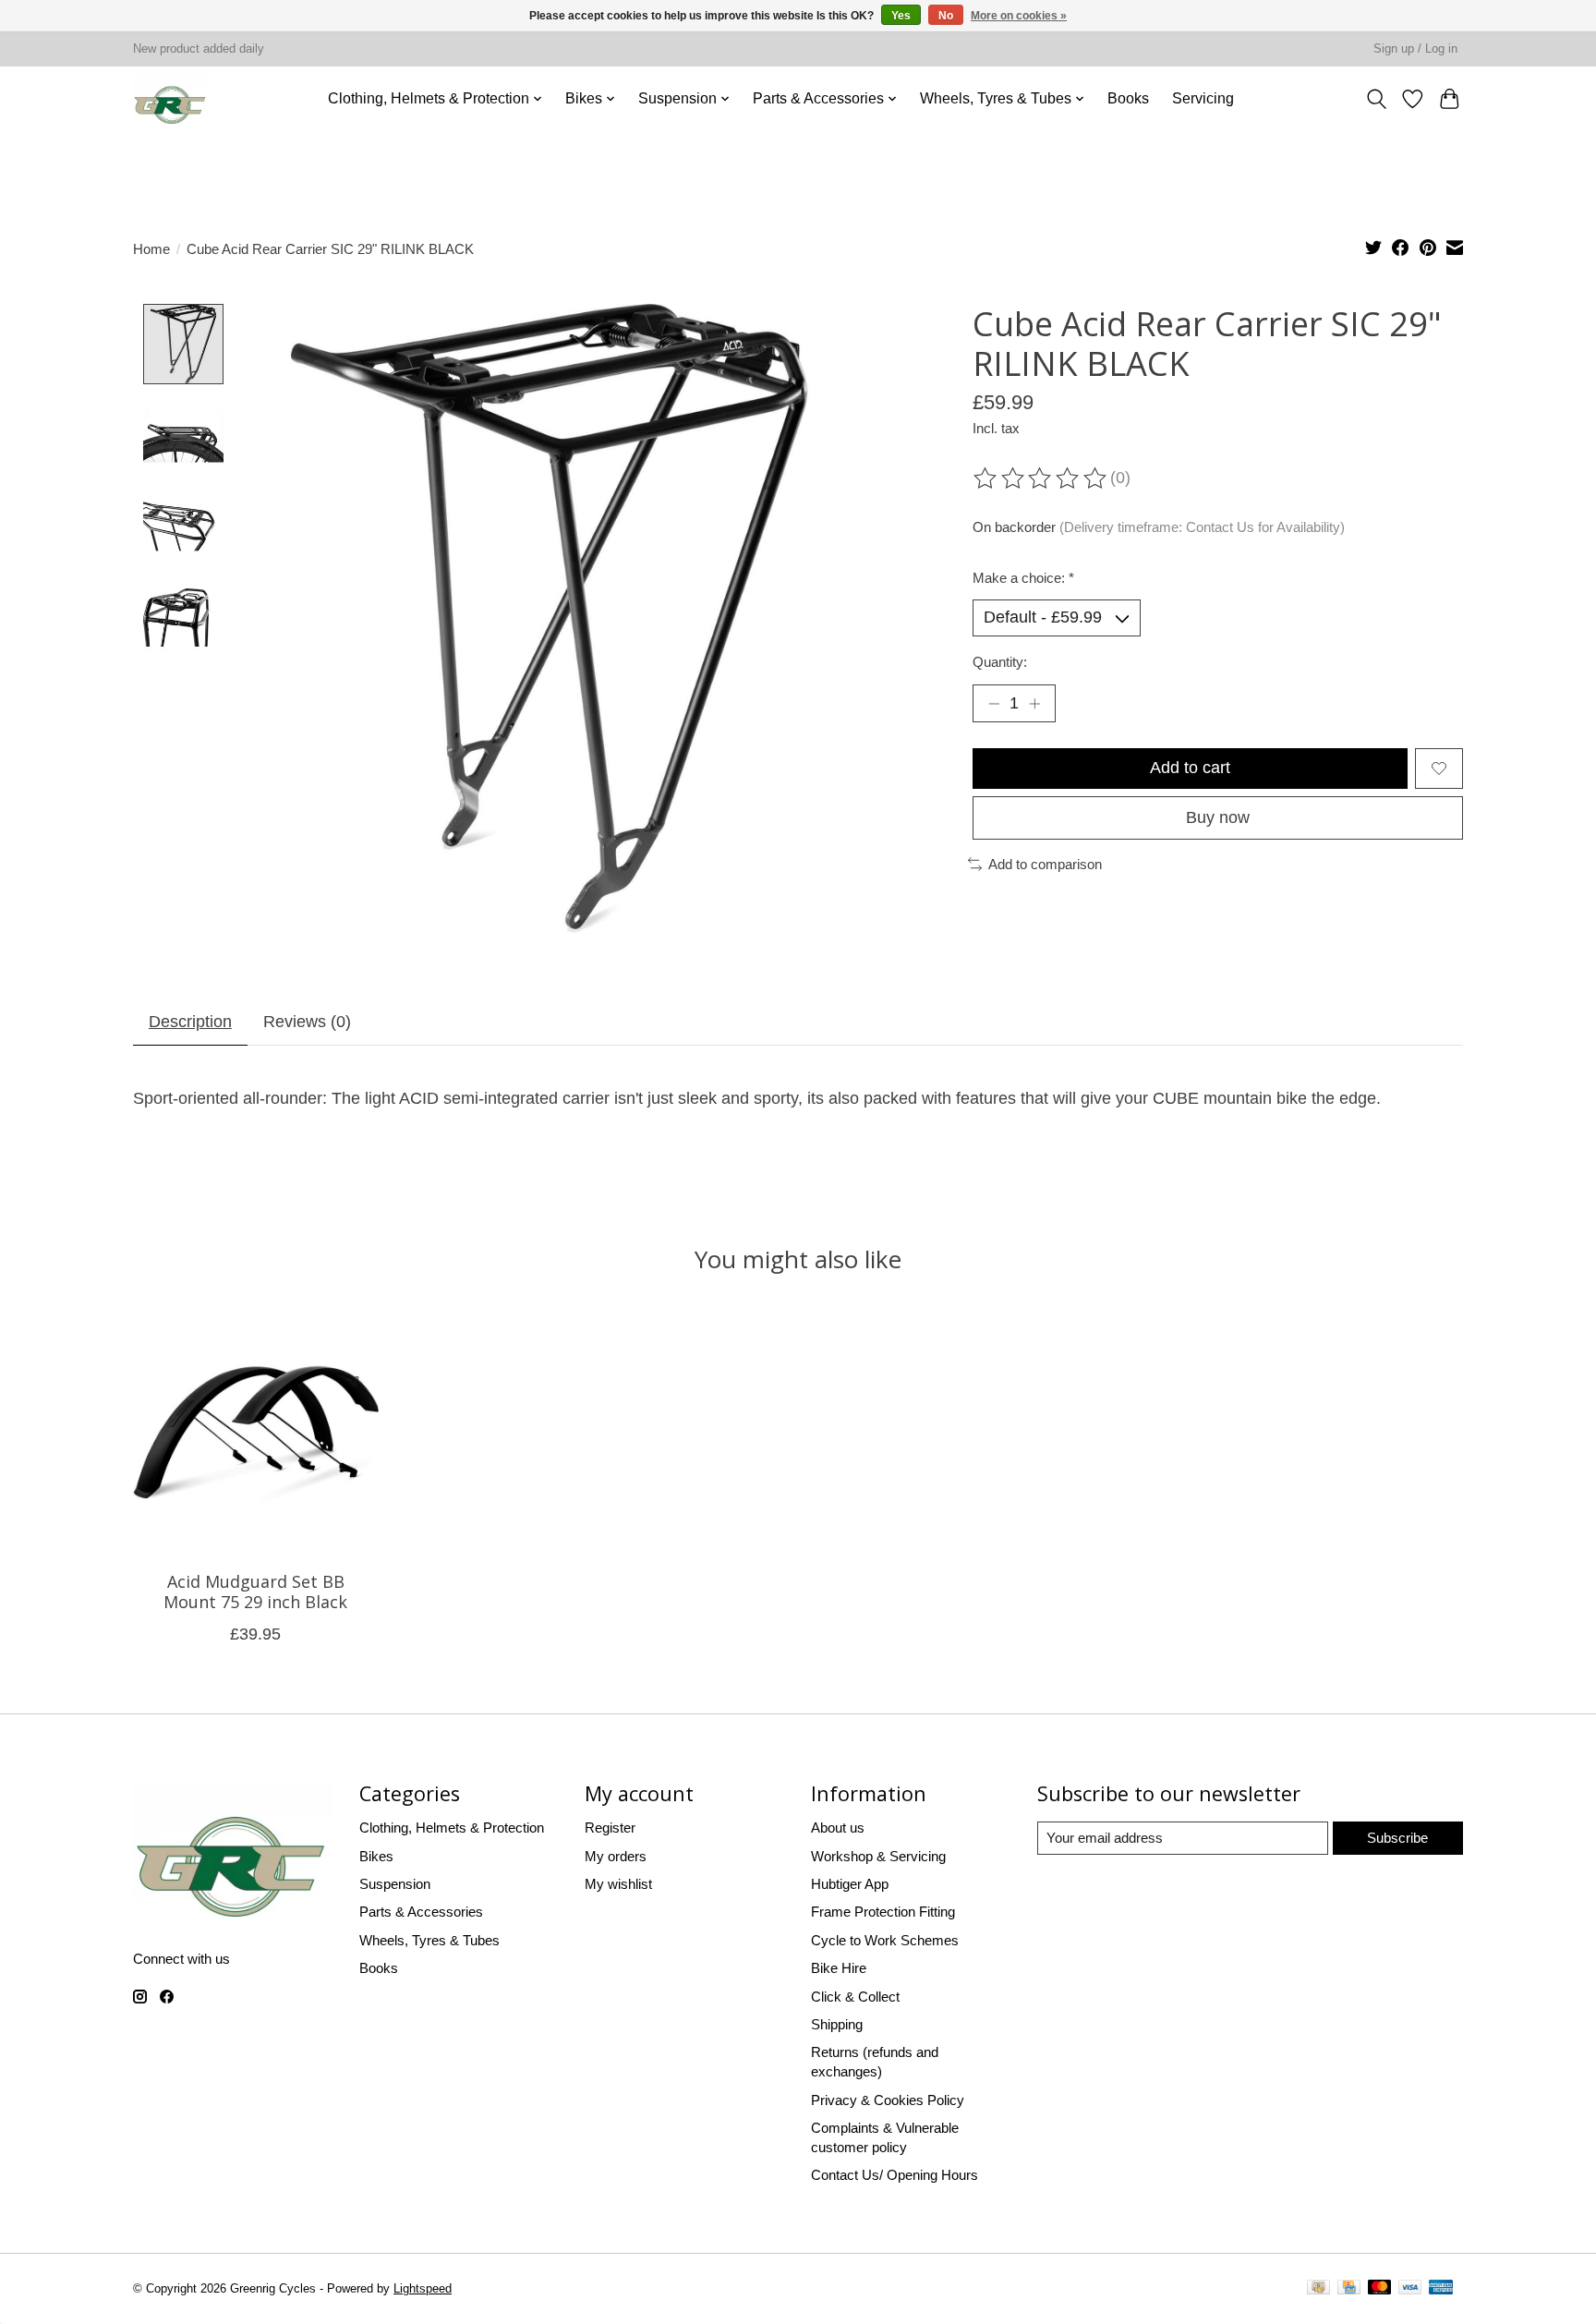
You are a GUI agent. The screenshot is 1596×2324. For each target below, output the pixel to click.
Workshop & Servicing (878, 1856)
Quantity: (1000, 662)
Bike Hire (839, 1968)
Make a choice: (1023, 578)
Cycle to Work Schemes (885, 1940)
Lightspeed (423, 2289)
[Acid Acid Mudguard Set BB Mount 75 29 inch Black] (256, 1434)
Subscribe (1397, 1838)
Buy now (1218, 817)
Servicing (1203, 98)
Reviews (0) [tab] (307, 1022)
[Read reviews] (1041, 479)
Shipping (837, 2024)
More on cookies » (1019, 16)
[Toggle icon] (1376, 98)
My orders (616, 1856)
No (946, 16)
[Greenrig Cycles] (171, 98)
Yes (901, 16)
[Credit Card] (1349, 2290)
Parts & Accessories (421, 1912)
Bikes (376, 1856)
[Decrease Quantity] (993, 703)
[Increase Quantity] (1035, 703)
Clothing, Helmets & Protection (452, 1828)
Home (151, 249)
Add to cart (1190, 768)
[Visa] (1410, 2290)
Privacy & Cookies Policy (888, 2100)
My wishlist (618, 1884)
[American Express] (1441, 2290)
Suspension (395, 1884)
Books (1128, 98)
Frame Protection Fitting (883, 1912)
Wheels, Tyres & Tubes (429, 1940)
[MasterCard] (1380, 2290)
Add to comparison (1045, 864)
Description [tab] (190, 1022)
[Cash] (1318, 2290)
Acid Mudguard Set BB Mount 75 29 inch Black (255, 1592)
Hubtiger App (850, 1884)
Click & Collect (855, 1997)
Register (610, 1828)
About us (838, 1828)
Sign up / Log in (1415, 49)
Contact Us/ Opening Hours (895, 2175)
